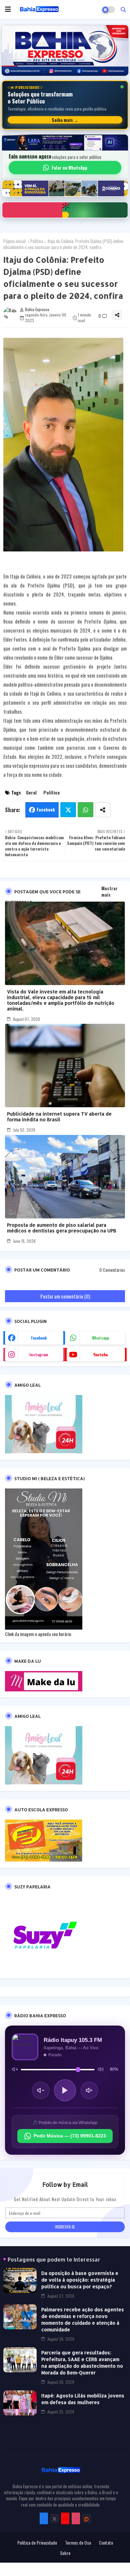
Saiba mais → (65, 120)
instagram (39, 1354)
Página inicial (14, 241)
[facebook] (44, 2518)
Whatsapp (85, 810)
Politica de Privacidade (37, 2543)
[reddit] (86, 2518)
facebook (39, 1338)
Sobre (65, 2553)
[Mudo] (15, 2069)
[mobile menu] (8, 9)
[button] (123, 9)
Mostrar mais (109, 891)
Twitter (68, 810)
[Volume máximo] (101, 2069)
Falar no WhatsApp (69, 168)
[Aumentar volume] (89, 2090)
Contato (106, 2543)
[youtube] (65, 2518)
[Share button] (103, 810)
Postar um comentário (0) (65, 1296)
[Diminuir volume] (41, 2090)
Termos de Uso (78, 2543)
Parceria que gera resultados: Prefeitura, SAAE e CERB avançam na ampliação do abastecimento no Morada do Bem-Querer (82, 2363)
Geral (31, 792)
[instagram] (76, 2518)
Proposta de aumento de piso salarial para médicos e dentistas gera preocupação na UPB (62, 1228)
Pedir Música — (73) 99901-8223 (70, 2136)
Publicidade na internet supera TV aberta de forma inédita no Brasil (59, 1117)
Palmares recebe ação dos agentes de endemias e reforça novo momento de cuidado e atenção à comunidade (83, 2319)
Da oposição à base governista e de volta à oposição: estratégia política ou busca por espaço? (80, 2280)
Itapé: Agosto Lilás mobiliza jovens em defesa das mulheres (83, 2399)
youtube (100, 1354)
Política (37, 241)
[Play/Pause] (65, 2090)
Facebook (46, 809)
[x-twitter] (54, 2518)
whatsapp (100, 1338)
